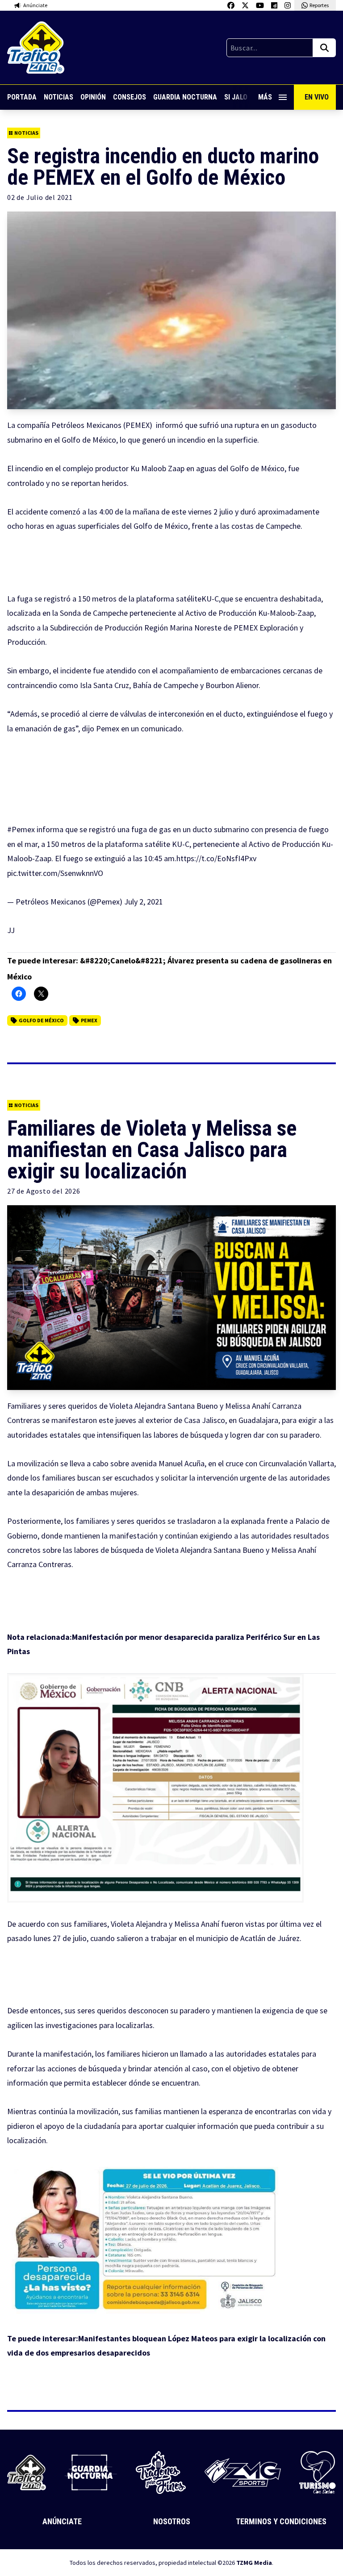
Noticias (59, 97)
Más (265, 97)
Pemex (89, 1020)
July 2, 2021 (144, 902)
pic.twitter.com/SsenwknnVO (55, 873)
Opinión (93, 97)
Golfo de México (41, 1020)
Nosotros (172, 2521)
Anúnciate (62, 2521)
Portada (22, 97)
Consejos (130, 97)
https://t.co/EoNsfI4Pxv (216, 858)
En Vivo (317, 97)
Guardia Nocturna (185, 97)
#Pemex (21, 829)
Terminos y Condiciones (281, 2521)
